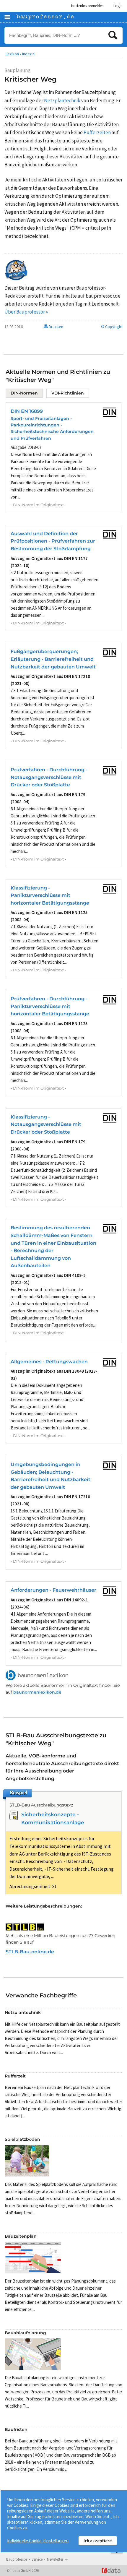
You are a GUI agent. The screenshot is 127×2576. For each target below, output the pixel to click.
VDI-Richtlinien (68, 393)
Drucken (56, 327)
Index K (29, 54)
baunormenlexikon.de (37, 1692)
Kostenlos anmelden (87, 6)
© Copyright (112, 327)
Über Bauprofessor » (26, 312)
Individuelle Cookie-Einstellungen (38, 2541)
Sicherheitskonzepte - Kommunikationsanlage (53, 1818)
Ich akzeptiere (98, 2541)
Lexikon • (13, 54)
